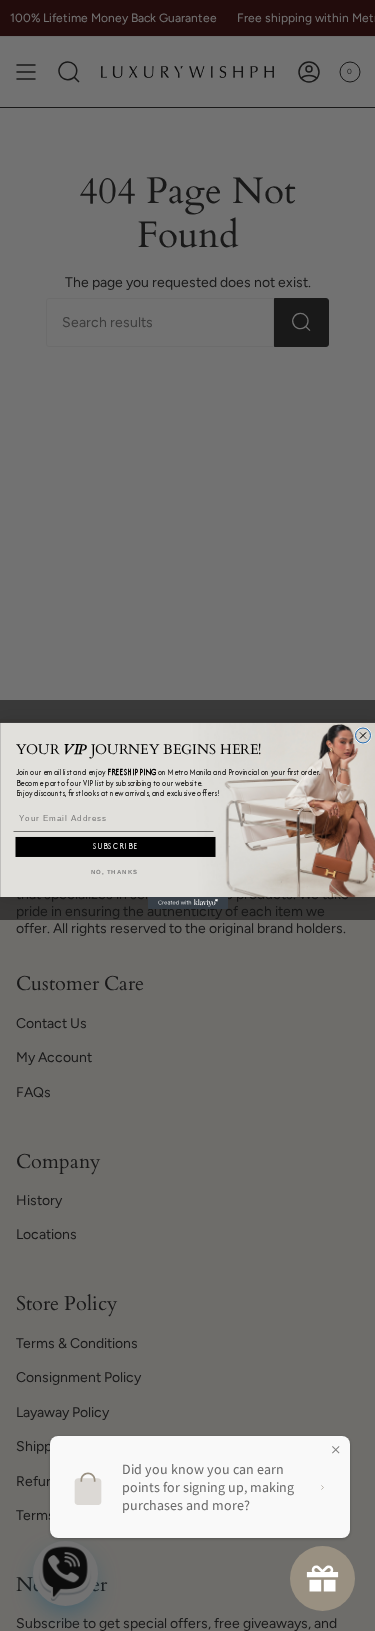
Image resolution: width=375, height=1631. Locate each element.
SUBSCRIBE (115, 846)
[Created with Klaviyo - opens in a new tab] (188, 902)
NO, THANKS (114, 871)
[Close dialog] (362, 735)
